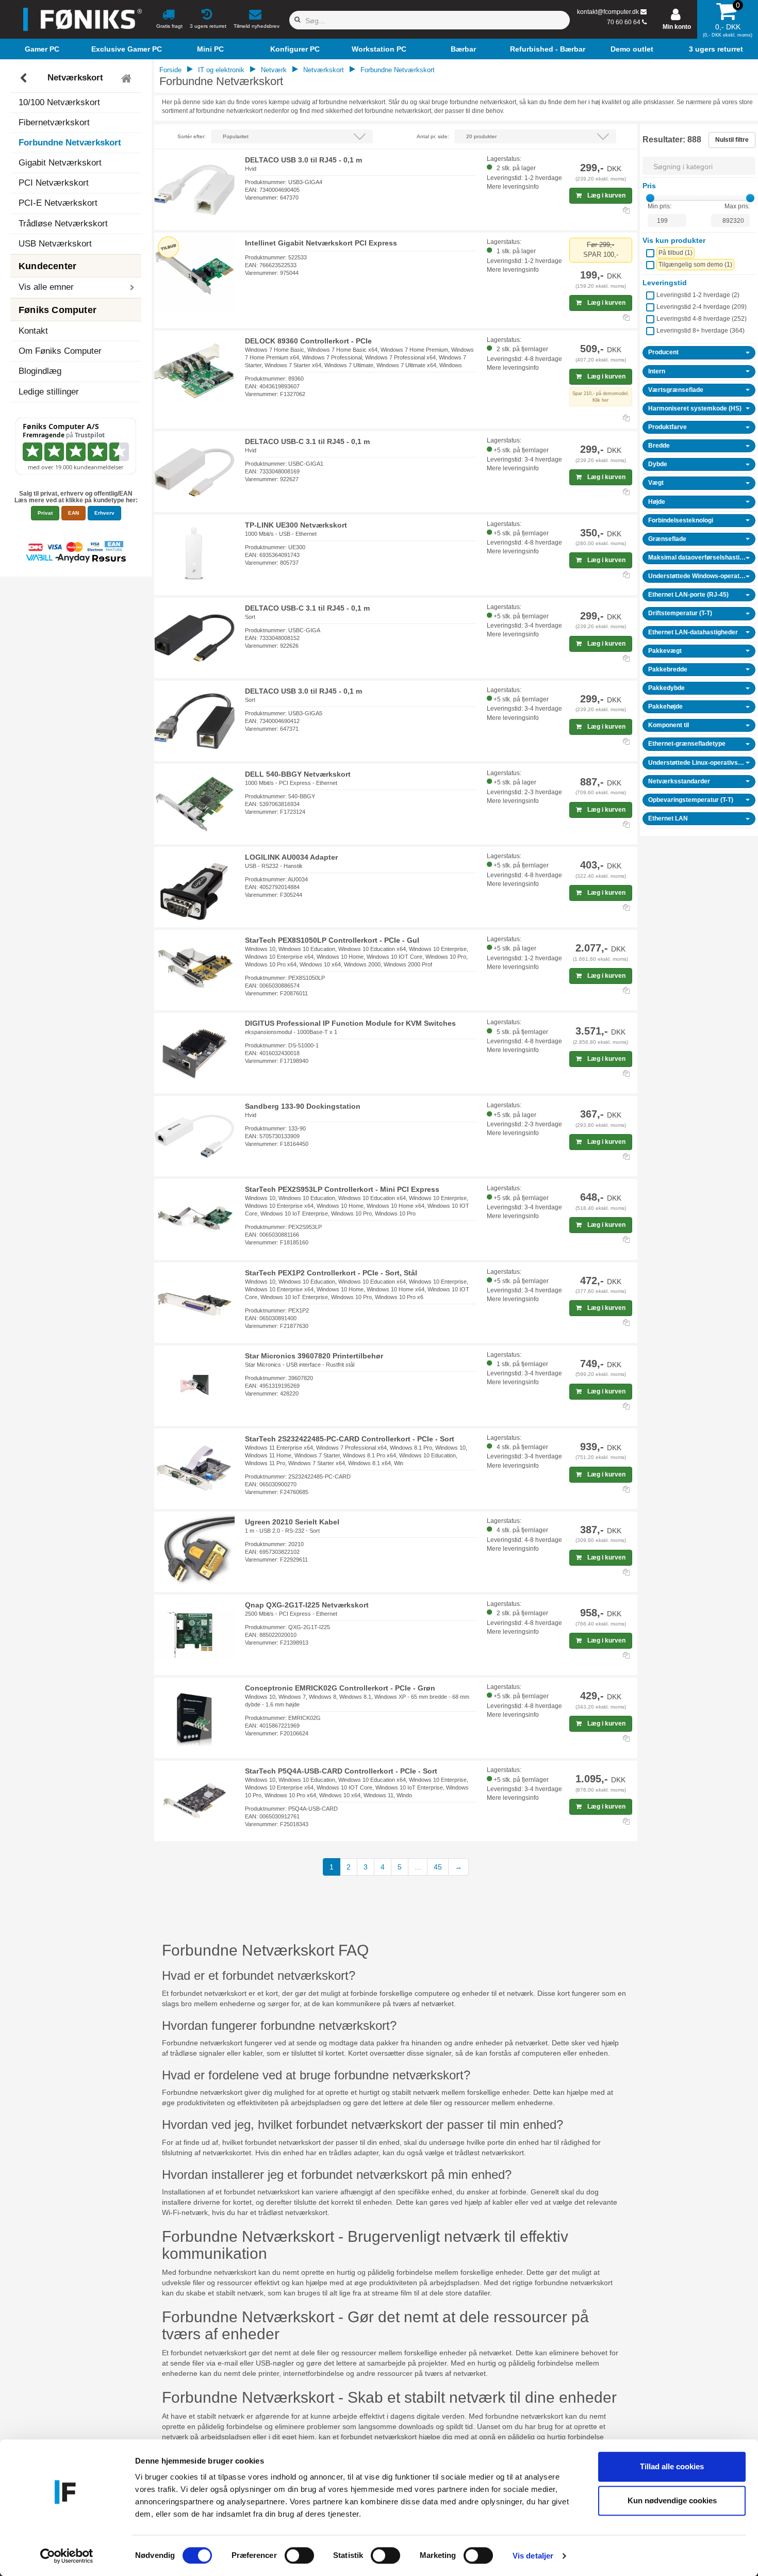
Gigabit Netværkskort (60, 163)
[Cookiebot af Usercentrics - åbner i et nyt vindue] (67, 2556)
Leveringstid (665, 283)
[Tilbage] (24, 78)
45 (438, 1867)
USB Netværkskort (55, 244)
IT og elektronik (221, 70)
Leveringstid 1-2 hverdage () (698, 295)
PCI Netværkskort (54, 183)
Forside (170, 70)
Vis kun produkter (674, 240)
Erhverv (104, 513)
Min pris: (660, 206)
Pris (649, 186)
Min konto (677, 27)
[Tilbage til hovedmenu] (128, 78)
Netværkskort (75, 78)
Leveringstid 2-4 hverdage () (702, 307)
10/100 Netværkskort (59, 102)
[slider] (650, 198)
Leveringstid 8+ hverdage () (701, 331)
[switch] (299, 2555)
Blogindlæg (40, 371)
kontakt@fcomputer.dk (608, 12)
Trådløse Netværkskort (63, 224)
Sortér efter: (192, 136)
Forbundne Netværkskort (70, 143)
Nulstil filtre (732, 140)
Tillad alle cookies (672, 2466)
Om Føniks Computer (60, 351)
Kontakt (33, 331)
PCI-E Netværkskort (58, 203)
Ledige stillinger (49, 392)
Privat (45, 513)
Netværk (274, 70)
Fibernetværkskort (54, 122)
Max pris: (737, 206)
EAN (73, 513)
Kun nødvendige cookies (672, 2500)
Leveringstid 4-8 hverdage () (702, 319)
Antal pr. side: (433, 136)
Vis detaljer (533, 2556)
